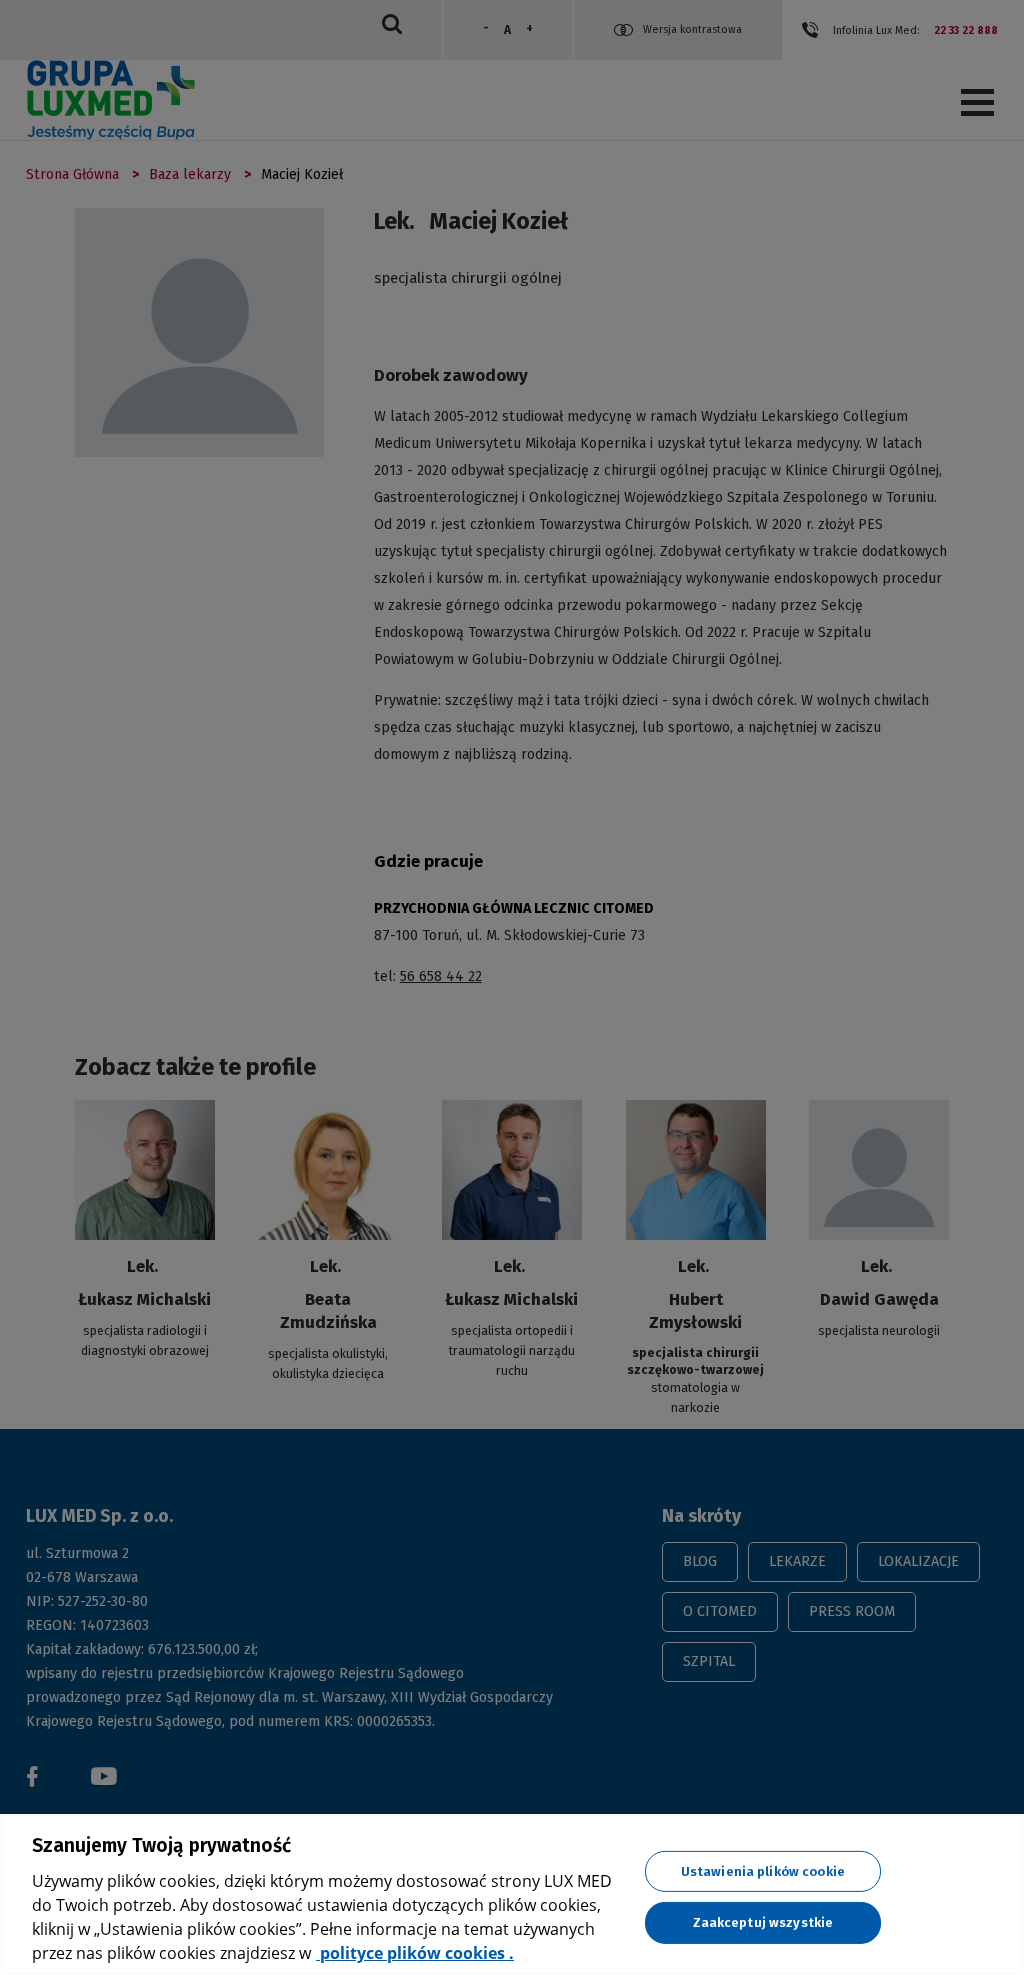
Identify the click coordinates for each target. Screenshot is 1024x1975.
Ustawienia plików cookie (763, 1870)
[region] (512, 1894)
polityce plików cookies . (415, 1953)
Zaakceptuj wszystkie (763, 1922)
